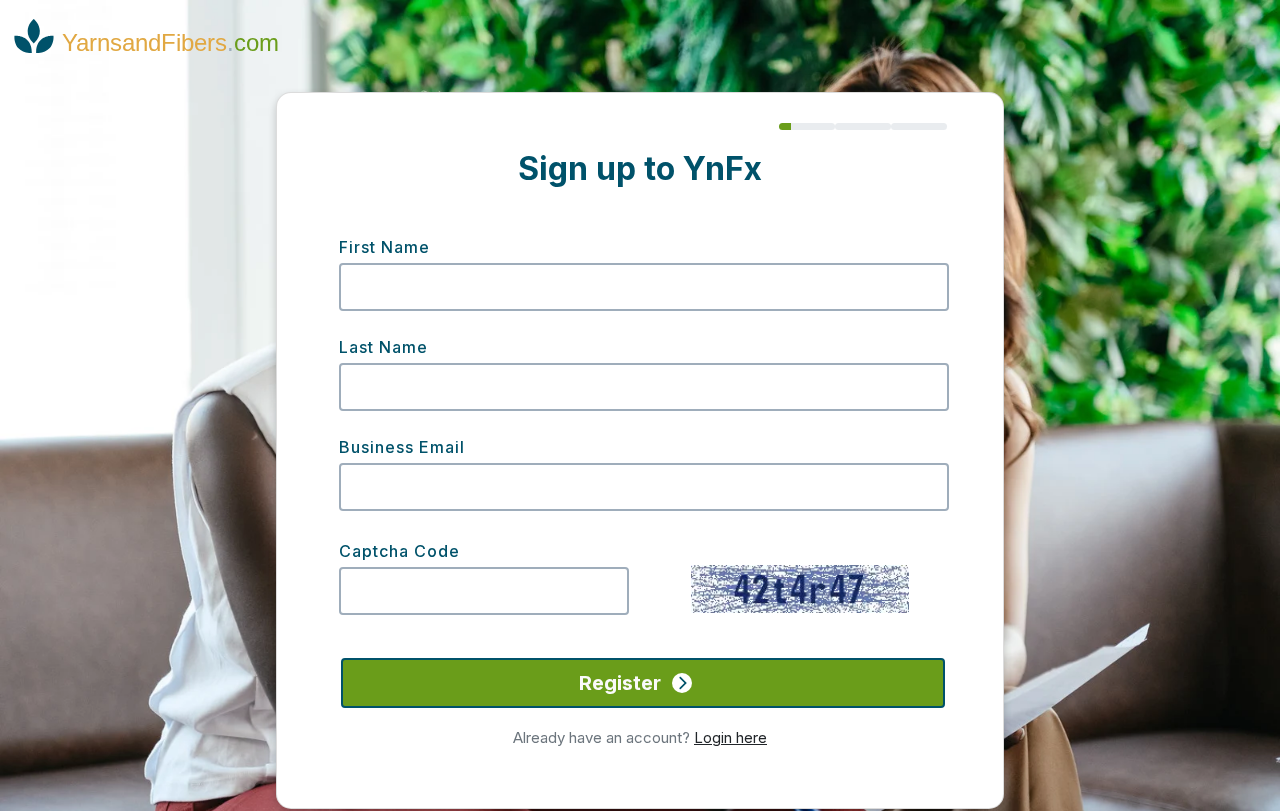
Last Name (383, 347)
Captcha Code (399, 551)
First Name (384, 247)
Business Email (402, 447)
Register (622, 683)
